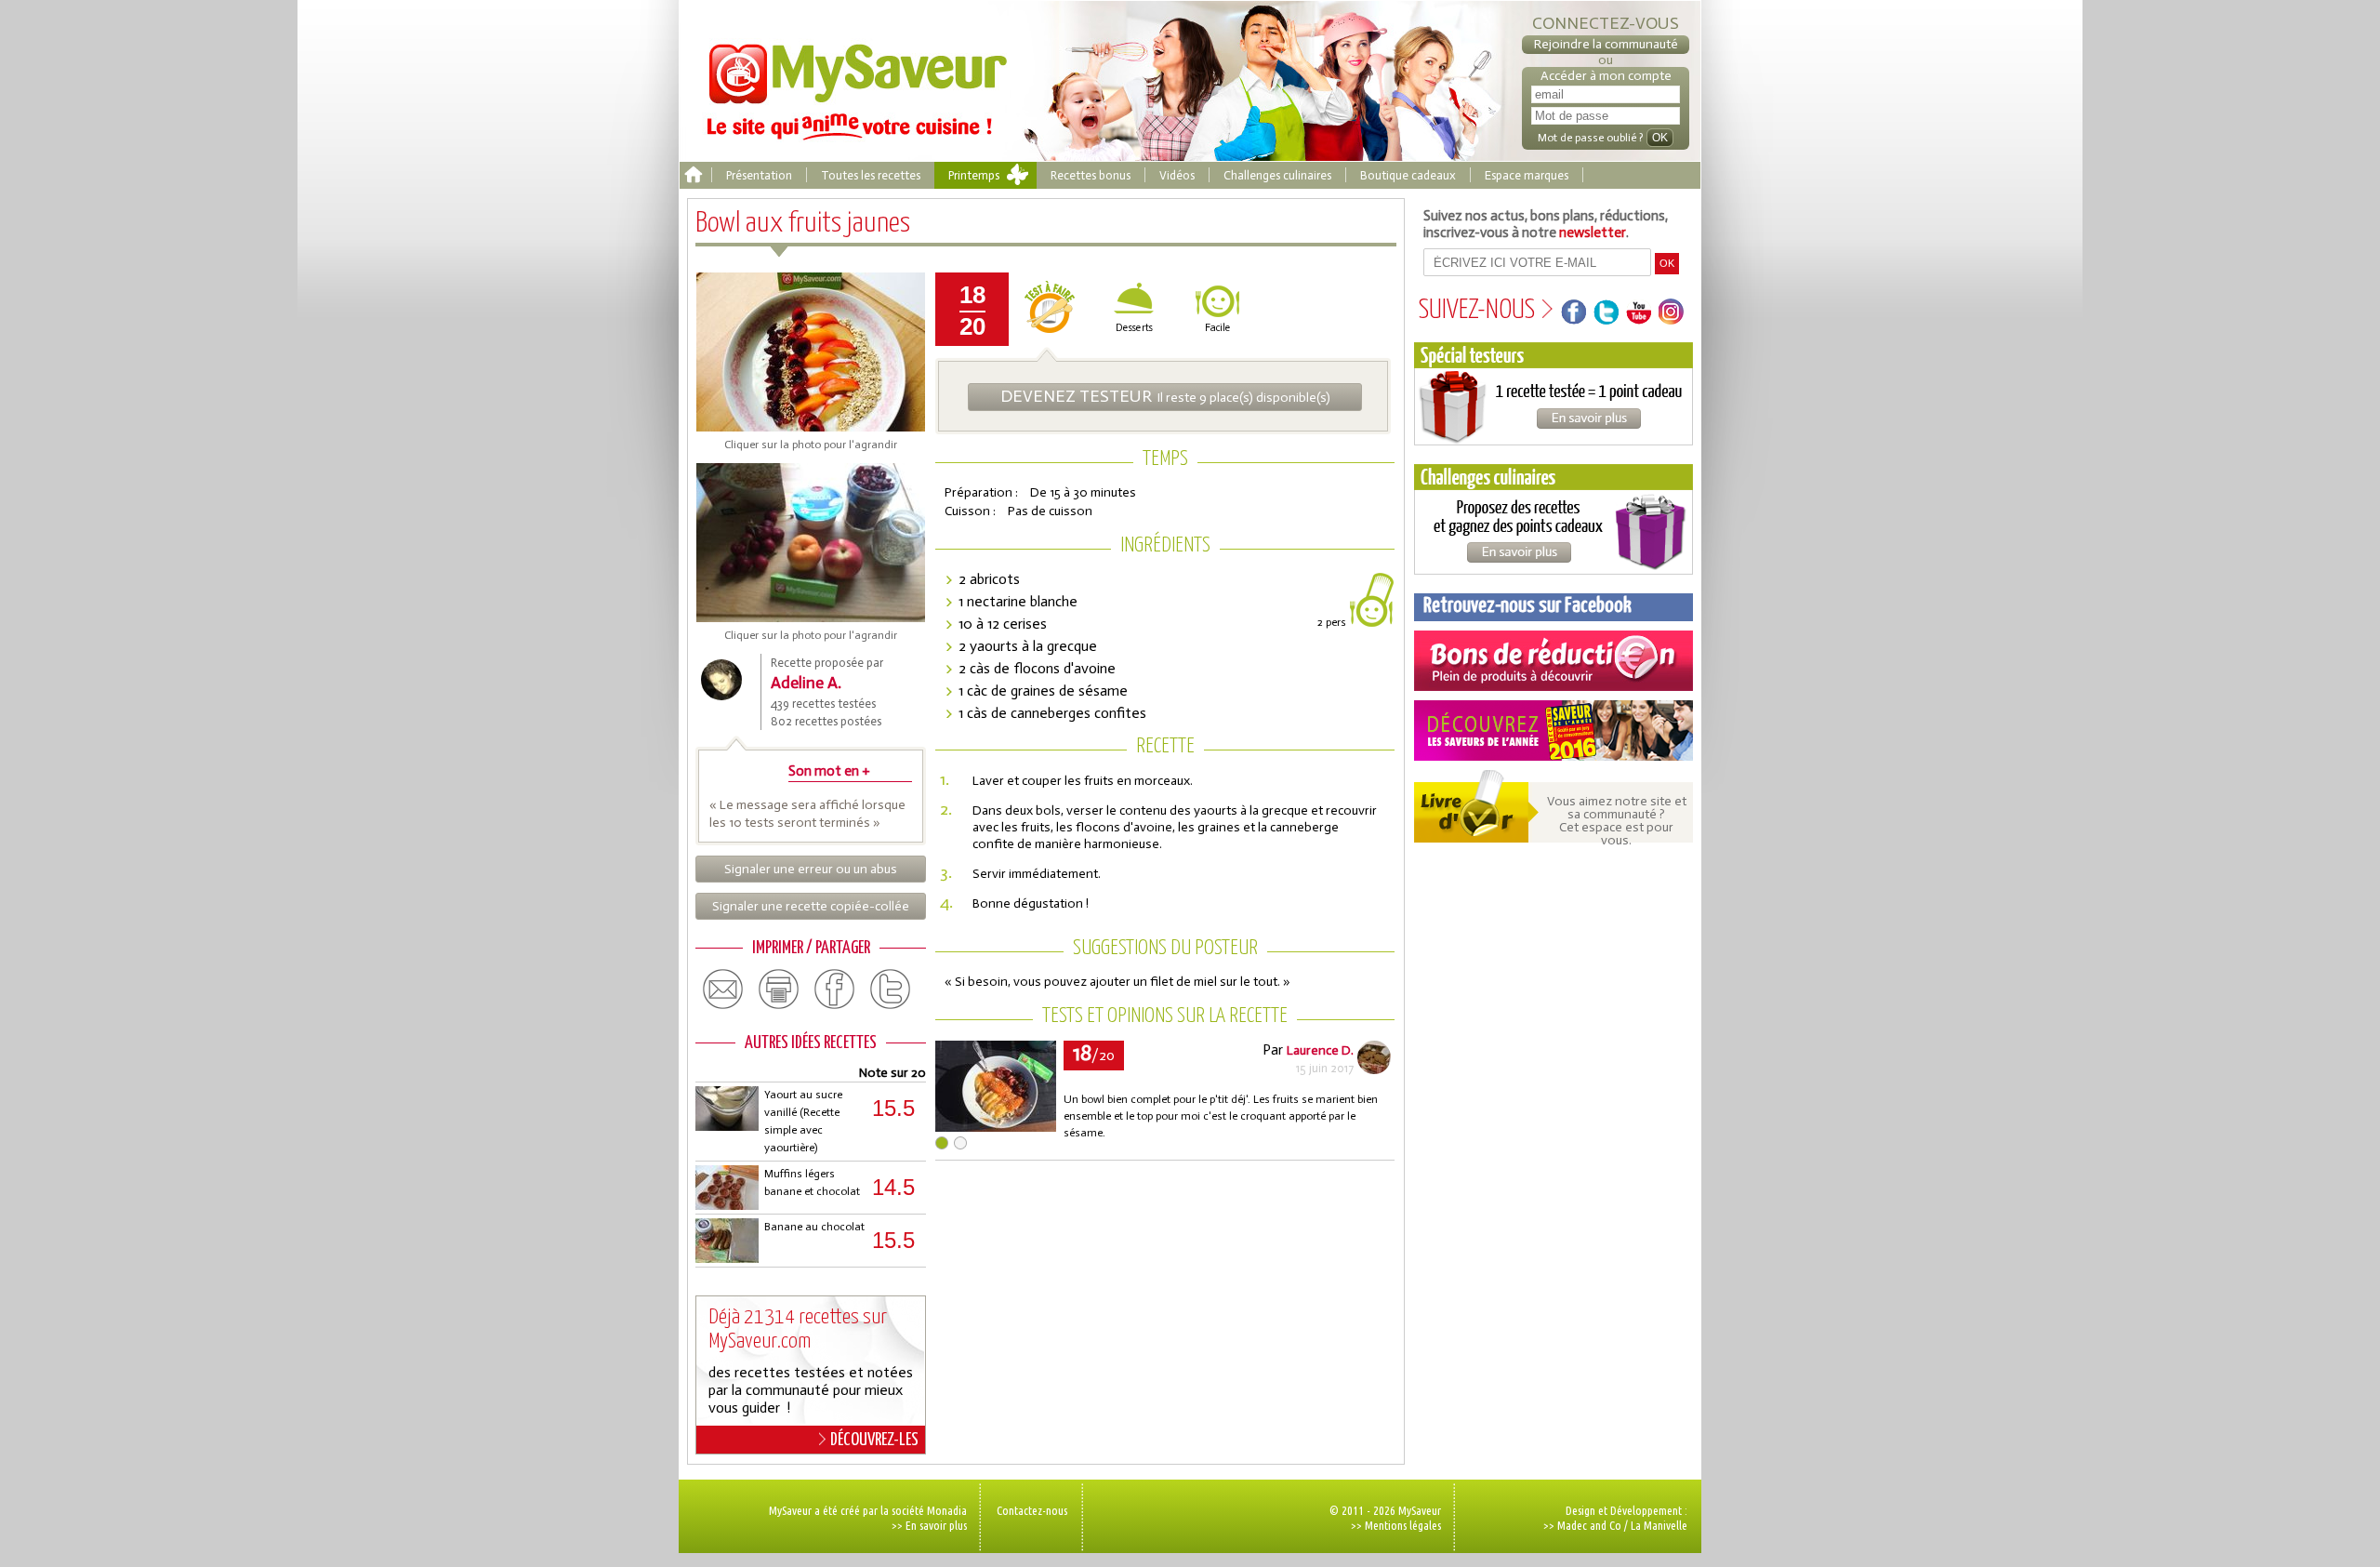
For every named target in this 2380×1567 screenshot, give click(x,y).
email (723, 989)
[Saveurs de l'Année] (1554, 730)
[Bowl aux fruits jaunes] (996, 1127)
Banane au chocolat (814, 1227)
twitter (891, 989)
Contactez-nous (1032, 1510)
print (779, 989)
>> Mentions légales (1396, 1525)
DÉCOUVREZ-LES (874, 1440)
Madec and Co (1589, 1525)
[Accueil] (693, 175)
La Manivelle (1659, 1525)
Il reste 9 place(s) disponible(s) (1165, 396)
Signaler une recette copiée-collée (811, 906)
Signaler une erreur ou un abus (811, 869)
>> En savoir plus (929, 1525)
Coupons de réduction (1554, 661)
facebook (835, 989)
